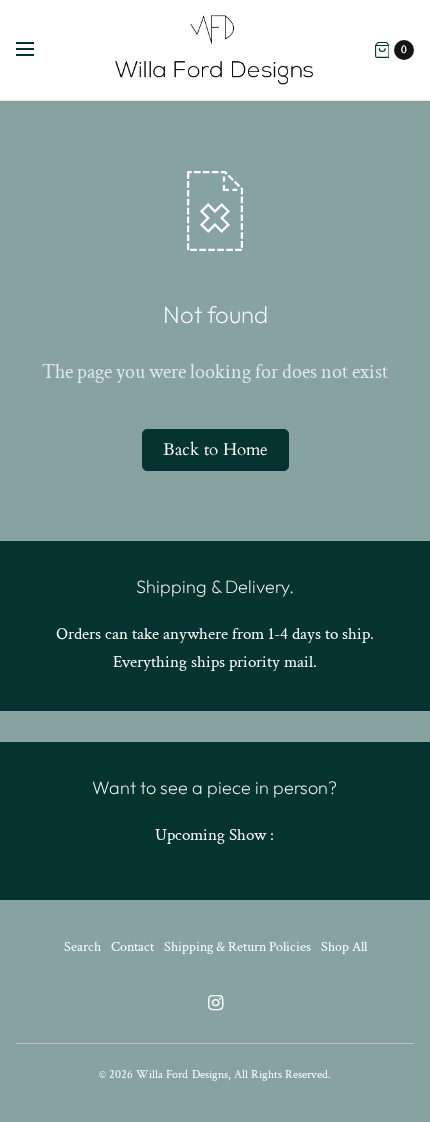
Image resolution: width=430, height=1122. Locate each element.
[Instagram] (215, 1003)
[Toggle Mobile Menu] (38, 50)
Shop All (344, 947)
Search (82, 947)
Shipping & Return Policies (237, 947)
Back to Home (215, 449)
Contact (132, 947)
